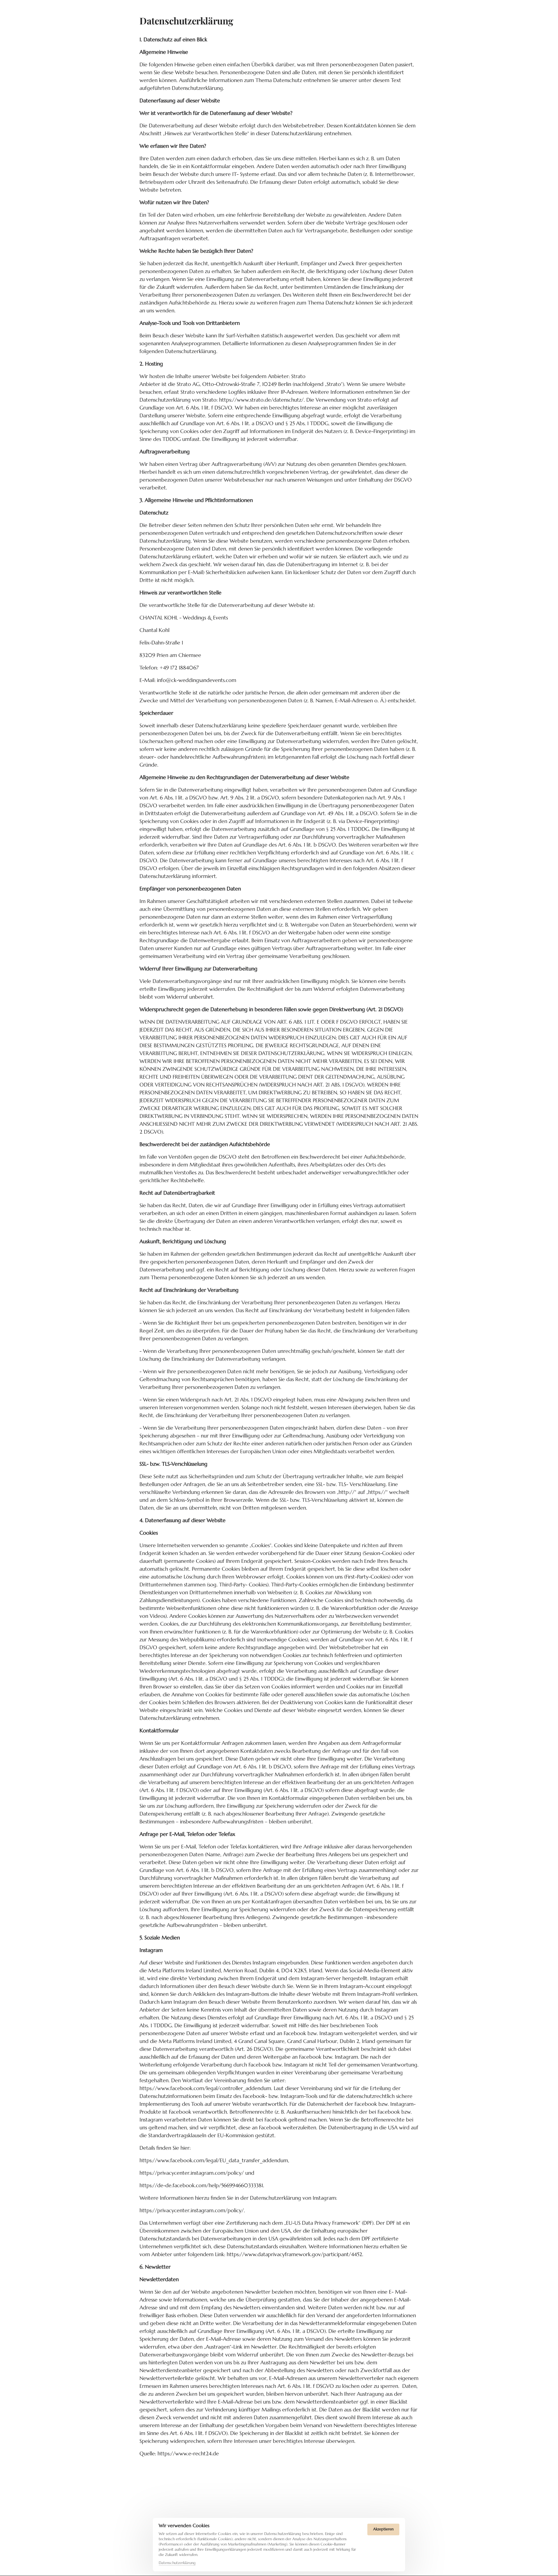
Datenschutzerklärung (177, 2563)
